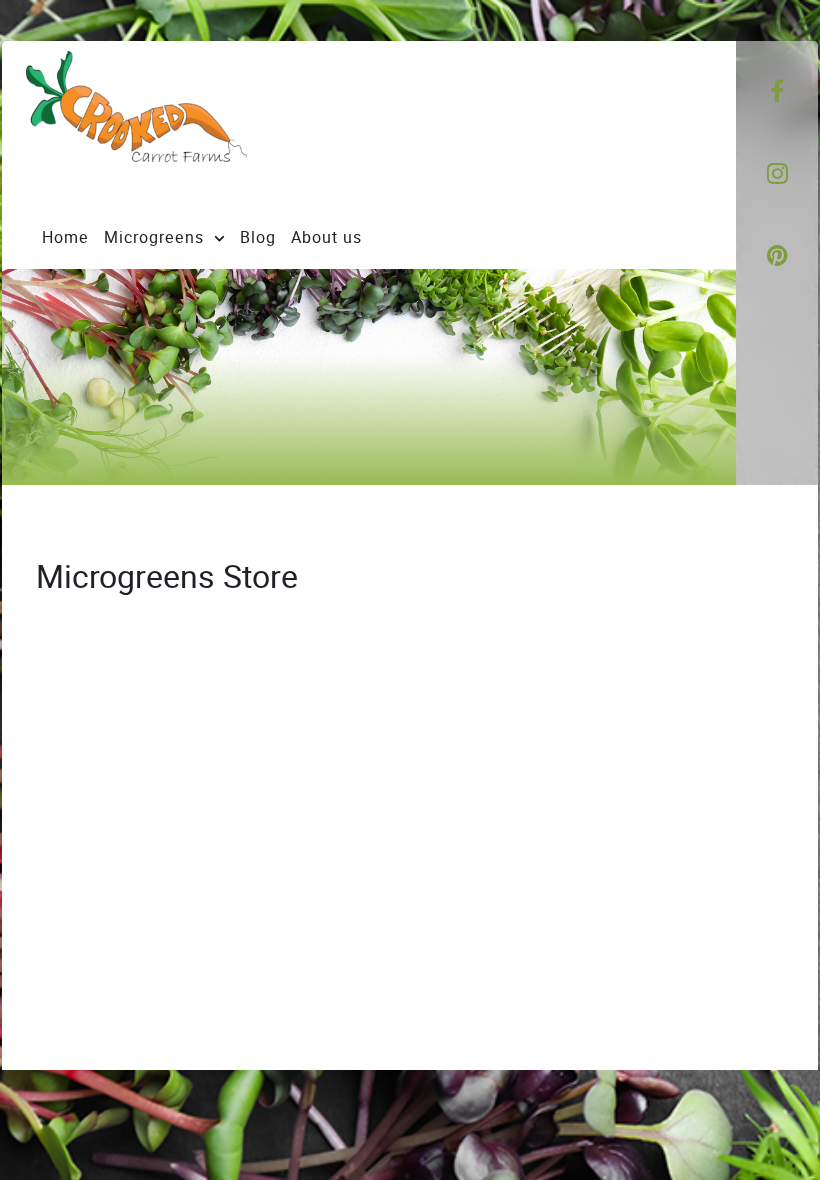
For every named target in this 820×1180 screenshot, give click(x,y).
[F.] (176, 123)
